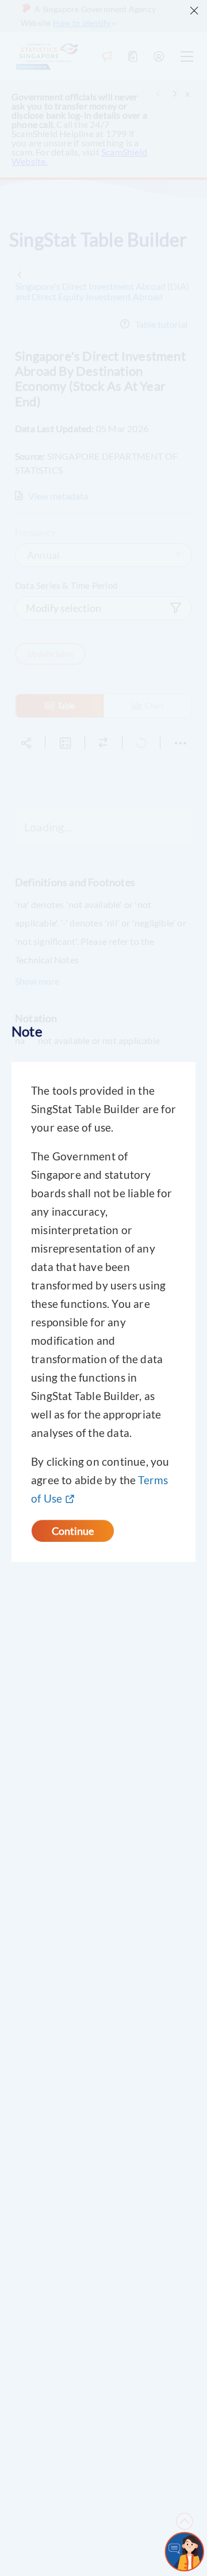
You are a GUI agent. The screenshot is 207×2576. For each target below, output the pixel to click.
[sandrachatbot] (185, 2552)
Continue (73, 1531)
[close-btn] (194, 11)
